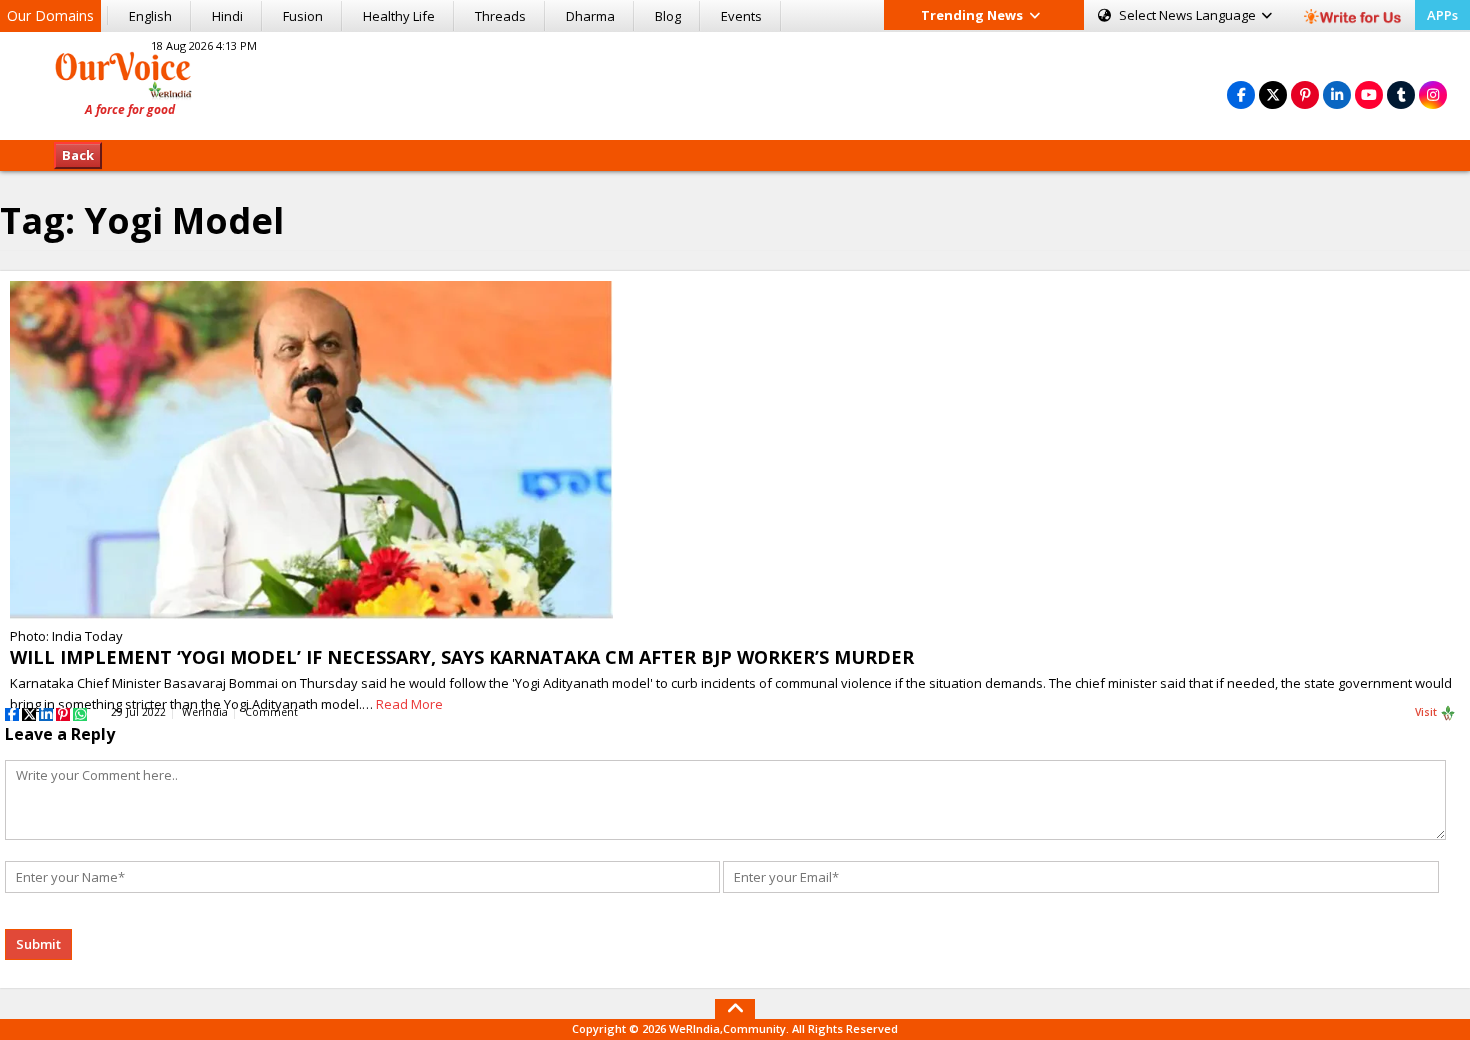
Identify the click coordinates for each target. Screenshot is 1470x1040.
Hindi (227, 16)
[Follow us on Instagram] (1433, 94)
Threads (500, 16)
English (150, 16)
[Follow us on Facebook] (1241, 94)
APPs (1442, 15)
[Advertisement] (735, 83)
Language (1189, 15)
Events (741, 16)
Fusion (303, 16)
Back (78, 155)
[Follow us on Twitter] (1273, 94)
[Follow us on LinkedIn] (1337, 94)
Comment (271, 712)
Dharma (590, 16)
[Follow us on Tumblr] (1401, 94)
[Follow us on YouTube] (1369, 94)
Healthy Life (399, 16)
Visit (1427, 712)
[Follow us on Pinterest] (1305, 94)
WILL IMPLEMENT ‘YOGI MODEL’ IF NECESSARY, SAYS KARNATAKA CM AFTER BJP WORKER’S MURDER (462, 657)
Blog (668, 16)
